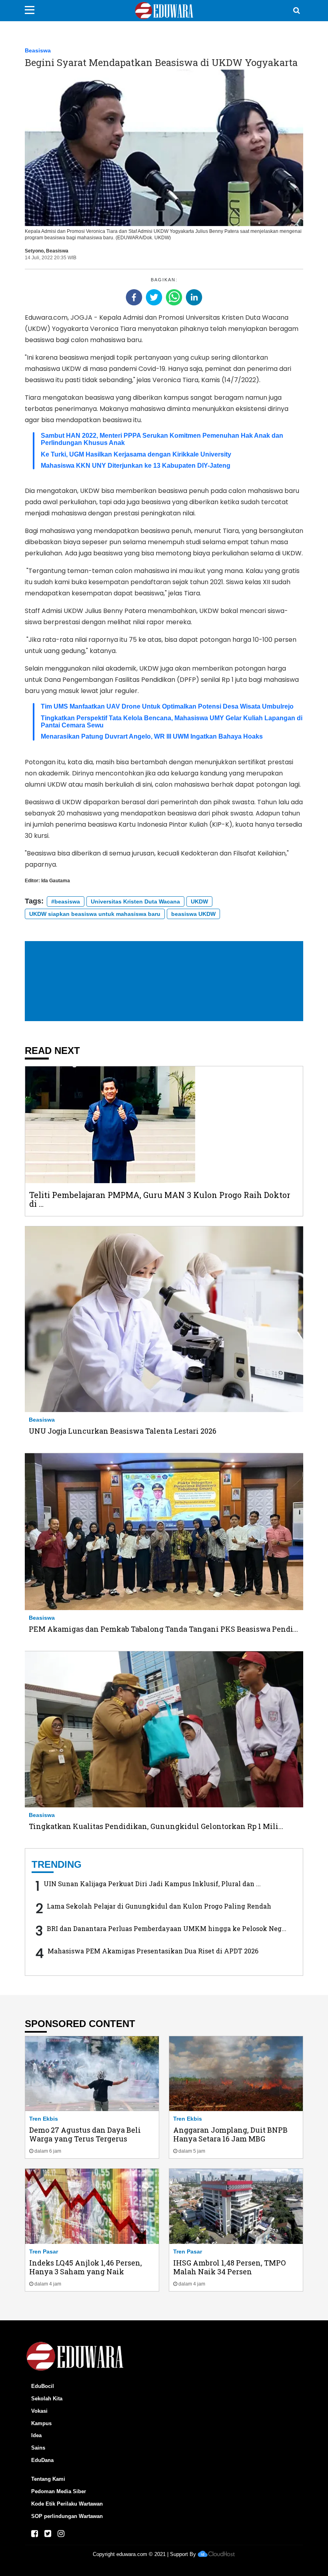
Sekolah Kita (47, 2399)
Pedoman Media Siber (59, 2491)
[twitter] (154, 297)
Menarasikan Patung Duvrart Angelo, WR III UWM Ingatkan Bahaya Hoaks (152, 736)
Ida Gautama (56, 881)
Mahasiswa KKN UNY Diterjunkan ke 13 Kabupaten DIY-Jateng (136, 466)
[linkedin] (194, 297)
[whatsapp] (174, 297)
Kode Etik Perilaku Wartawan (67, 2504)
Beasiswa (38, 50)
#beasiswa (66, 901)
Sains (38, 2448)
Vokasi (39, 2411)
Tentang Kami (48, 2479)
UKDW (199, 901)
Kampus (41, 2423)
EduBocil (43, 2386)
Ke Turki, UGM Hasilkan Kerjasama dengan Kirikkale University (136, 454)
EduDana (42, 2460)
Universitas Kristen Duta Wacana (135, 901)
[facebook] (134, 297)
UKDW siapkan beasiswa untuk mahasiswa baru (95, 914)
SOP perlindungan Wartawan (67, 2516)
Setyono (34, 251)
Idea (36, 2435)
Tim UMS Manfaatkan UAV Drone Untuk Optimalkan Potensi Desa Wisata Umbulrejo (167, 706)
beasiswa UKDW (193, 914)
